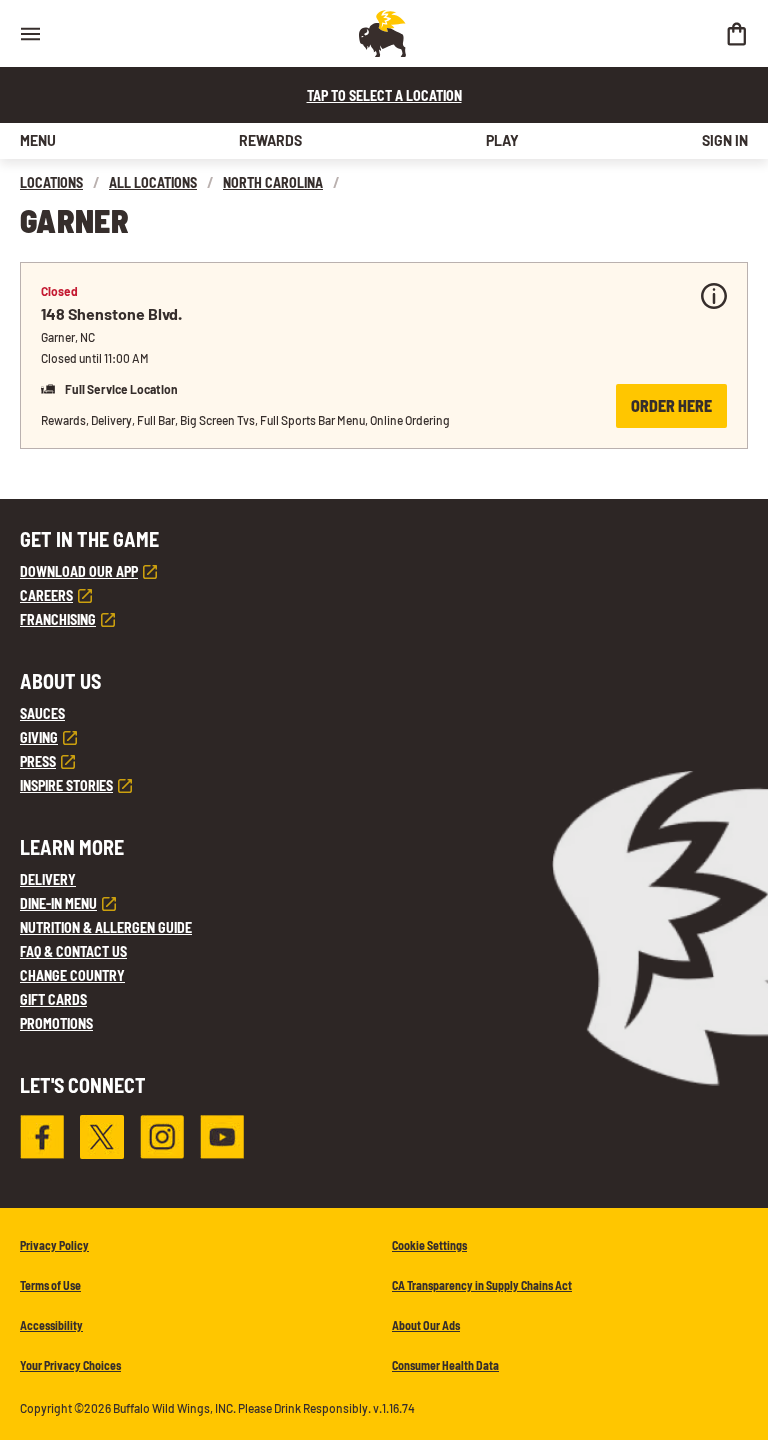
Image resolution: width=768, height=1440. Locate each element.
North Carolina (273, 182)
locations (51, 182)
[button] (384, 355)
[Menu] (30, 33)
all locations (153, 182)
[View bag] (736, 33)
